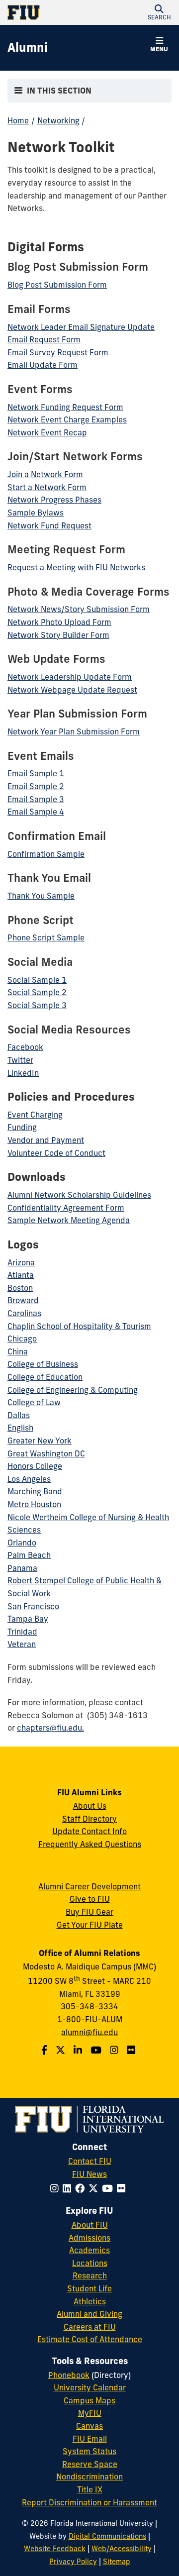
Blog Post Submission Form (57, 285)
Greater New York (40, 1441)
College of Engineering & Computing (73, 1390)
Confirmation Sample (46, 854)
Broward (23, 1300)
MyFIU (90, 2413)
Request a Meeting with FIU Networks (76, 567)
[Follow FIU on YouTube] (109, 2188)
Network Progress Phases (54, 500)
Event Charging (35, 1115)
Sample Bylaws (36, 513)
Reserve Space (90, 2464)
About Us (90, 1806)
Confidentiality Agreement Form (66, 1208)
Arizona (21, 1262)
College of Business (43, 1364)
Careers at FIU (90, 2327)
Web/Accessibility (122, 2549)
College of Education (45, 1377)
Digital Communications (107, 2536)
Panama (22, 1568)
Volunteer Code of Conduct (56, 1153)
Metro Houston (34, 1504)
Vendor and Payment (46, 1140)
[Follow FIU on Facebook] (82, 2188)
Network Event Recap (47, 432)
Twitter (20, 1060)
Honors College (35, 1466)
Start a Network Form (47, 487)
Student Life (89, 2288)
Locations (90, 2263)
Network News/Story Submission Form (79, 609)
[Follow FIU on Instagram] (56, 2188)
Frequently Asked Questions (90, 1844)
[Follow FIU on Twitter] (95, 2188)
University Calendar (90, 2387)
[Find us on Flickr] (132, 2050)
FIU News (89, 2174)
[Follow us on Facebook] (45, 2050)
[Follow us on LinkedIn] (79, 2050)
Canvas (89, 2426)
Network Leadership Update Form (70, 677)
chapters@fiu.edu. (50, 1728)
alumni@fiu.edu (89, 2032)
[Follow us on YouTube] (97, 2050)
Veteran (22, 1644)
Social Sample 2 (37, 992)
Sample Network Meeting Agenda (69, 1220)
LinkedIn (23, 1073)
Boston (20, 1288)
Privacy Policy (73, 2562)
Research (90, 2275)
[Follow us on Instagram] (115, 2050)
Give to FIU (90, 1899)
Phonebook (69, 2375)
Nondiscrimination (89, 2476)
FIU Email (90, 2439)
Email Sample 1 (36, 773)
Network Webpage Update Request (72, 690)
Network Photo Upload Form (59, 622)
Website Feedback (55, 2549)
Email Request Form (44, 339)
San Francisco (33, 1606)
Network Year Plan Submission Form (74, 731)
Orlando (22, 1543)
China (18, 1351)
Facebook (25, 1047)
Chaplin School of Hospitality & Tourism (79, 1326)
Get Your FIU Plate (90, 1925)
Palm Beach (29, 1555)
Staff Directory (89, 1819)
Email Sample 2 (36, 786)
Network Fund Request (49, 525)
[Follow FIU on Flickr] (123, 2188)
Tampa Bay (28, 1619)
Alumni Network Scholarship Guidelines (79, 1195)
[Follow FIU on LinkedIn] (69, 2188)
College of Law (34, 1402)
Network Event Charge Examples (67, 419)
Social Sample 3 (37, 1005)
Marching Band (35, 1491)
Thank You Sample (41, 896)
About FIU (90, 2225)
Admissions (89, 2238)
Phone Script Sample (46, 937)
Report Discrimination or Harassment (89, 2502)
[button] (159, 12)
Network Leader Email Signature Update (81, 327)
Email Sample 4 (36, 812)
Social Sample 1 (37, 980)
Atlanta (21, 1275)
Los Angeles (29, 1479)
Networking (58, 120)
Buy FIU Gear (89, 1912)
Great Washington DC (46, 1453)
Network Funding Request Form (65, 407)
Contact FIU (90, 2161)
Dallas (19, 1415)
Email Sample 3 (36, 799)
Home (18, 120)
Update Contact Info (89, 1831)
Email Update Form (43, 365)
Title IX (90, 2489)
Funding (22, 1127)
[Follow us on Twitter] (62, 2050)
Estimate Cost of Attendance (90, 2339)
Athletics (90, 2301)
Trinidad (22, 1632)
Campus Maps (89, 2400)
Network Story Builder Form (58, 635)
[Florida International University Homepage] (48, 12)
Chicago (22, 1339)
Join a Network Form (45, 474)
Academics (89, 2250)
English (20, 1428)
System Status (89, 2451)
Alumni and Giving (89, 2314)
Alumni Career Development (89, 1886)
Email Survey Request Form (58, 352)
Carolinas (24, 1313)
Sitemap (117, 2562)
